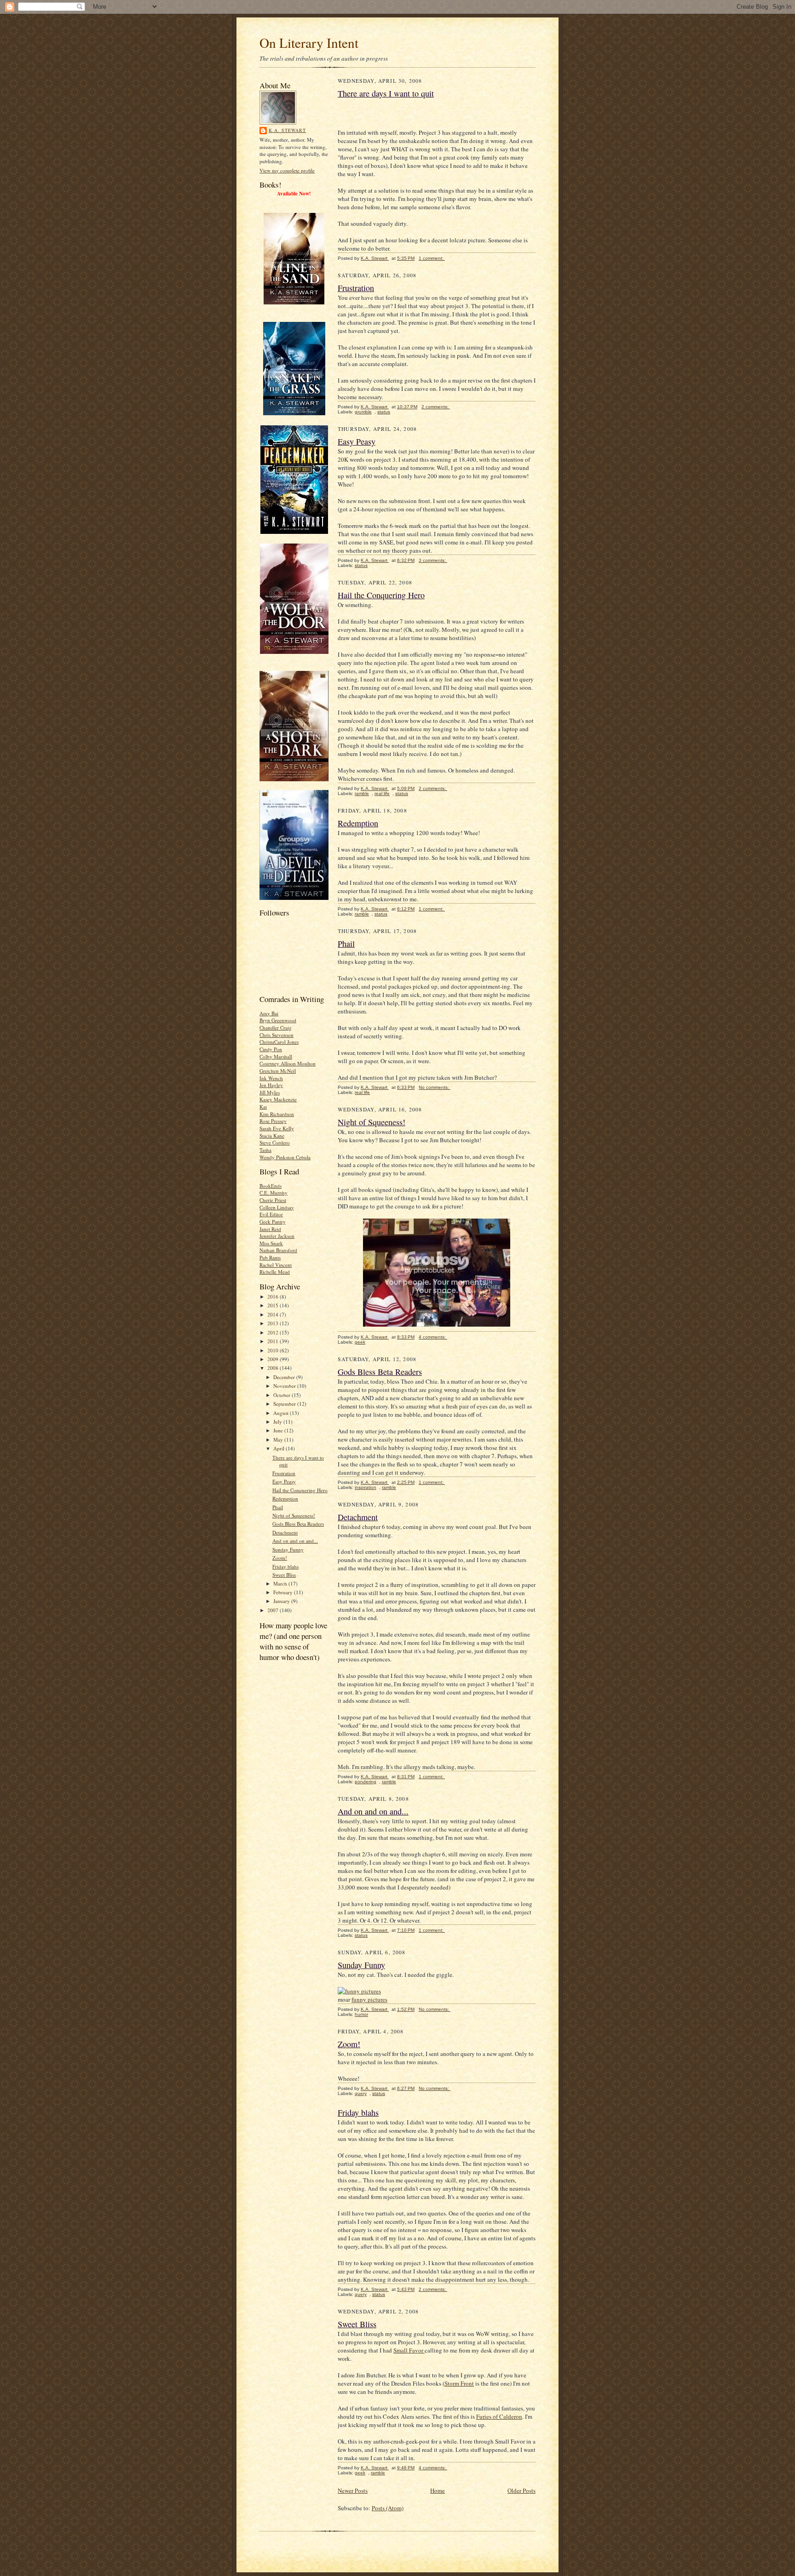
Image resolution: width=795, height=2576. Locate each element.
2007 (274, 1610)
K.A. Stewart (287, 130)
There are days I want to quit (386, 93)
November (285, 1386)
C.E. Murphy (274, 1193)
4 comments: (433, 1337)
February (284, 1592)
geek (360, 1342)
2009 (274, 1359)
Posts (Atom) (388, 2508)
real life (382, 793)
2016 (274, 1297)
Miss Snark (271, 1243)
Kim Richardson (277, 1114)
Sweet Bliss (284, 1575)
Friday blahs (285, 1566)
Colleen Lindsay (277, 1207)
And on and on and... (295, 1541)
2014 (274, 1314)
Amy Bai (269, 1013)
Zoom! (280, 1558)
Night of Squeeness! (294, 1515)
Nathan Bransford (278, 1250)
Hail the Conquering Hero (300, 1490)
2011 (274, 1341)
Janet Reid (270, 1229)
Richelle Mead (275, 1272)
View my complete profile (287, 170)
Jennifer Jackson (277, 1236)
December (285, 1377)
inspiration (366, 1487)
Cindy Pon (271, 1049)
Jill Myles (270, 1092)
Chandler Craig (276, 1028)
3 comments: (433, 560)
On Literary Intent (309, 43)
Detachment (285, 1532)
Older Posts (521, 2490)
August (282, 1413)
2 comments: (436, 407)
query (361, 2093)
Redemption (285, 1498)
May (279, 1440)
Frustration (284, 1473)
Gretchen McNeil (278, 1071)
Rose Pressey (273, 1121)
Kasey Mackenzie (278, 1099)
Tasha (265, 1150)
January (282, 1601)
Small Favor (409, 2350)
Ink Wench (271, 1078)
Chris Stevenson (277, 1035)
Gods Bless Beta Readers (298, 1524)
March (281, 1583)
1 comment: (432, 258)
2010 (274, 1350)
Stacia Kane (272, 1136)
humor (361, 2014)
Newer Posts (353, 2490)
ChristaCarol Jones (279, 1042)
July (278, 1422)
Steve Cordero (275, 1142)
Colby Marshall (276, 1056)
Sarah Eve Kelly (277, 1128)
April (279, 1448)
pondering (366, 1782)
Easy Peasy (284, 1481)
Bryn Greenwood (278, 1020)
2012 (274, 1332)
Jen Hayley (271, 1085)
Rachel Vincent (276, 1265)
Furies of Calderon (499, 2416)
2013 (274, 1323)
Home (438, 2490)
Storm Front (459, 2383)
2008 (274, 1368)
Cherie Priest (273, 1200)
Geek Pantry (273, 1222)
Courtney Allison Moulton (288, 1063)
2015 (274, 1305)
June (279, 1430)
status (384, 412)
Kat (263, 1107)
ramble (362, 793)
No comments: (435, 1087)
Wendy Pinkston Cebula (285, 1157)
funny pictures (369, 1999)
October (282, 1395)
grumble (363, 412)
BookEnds (271, 1186)
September (285, 1404)
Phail (278, 1507)
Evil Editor (271, 1214)
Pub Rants (270, 1257)
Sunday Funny (288, 1549)
